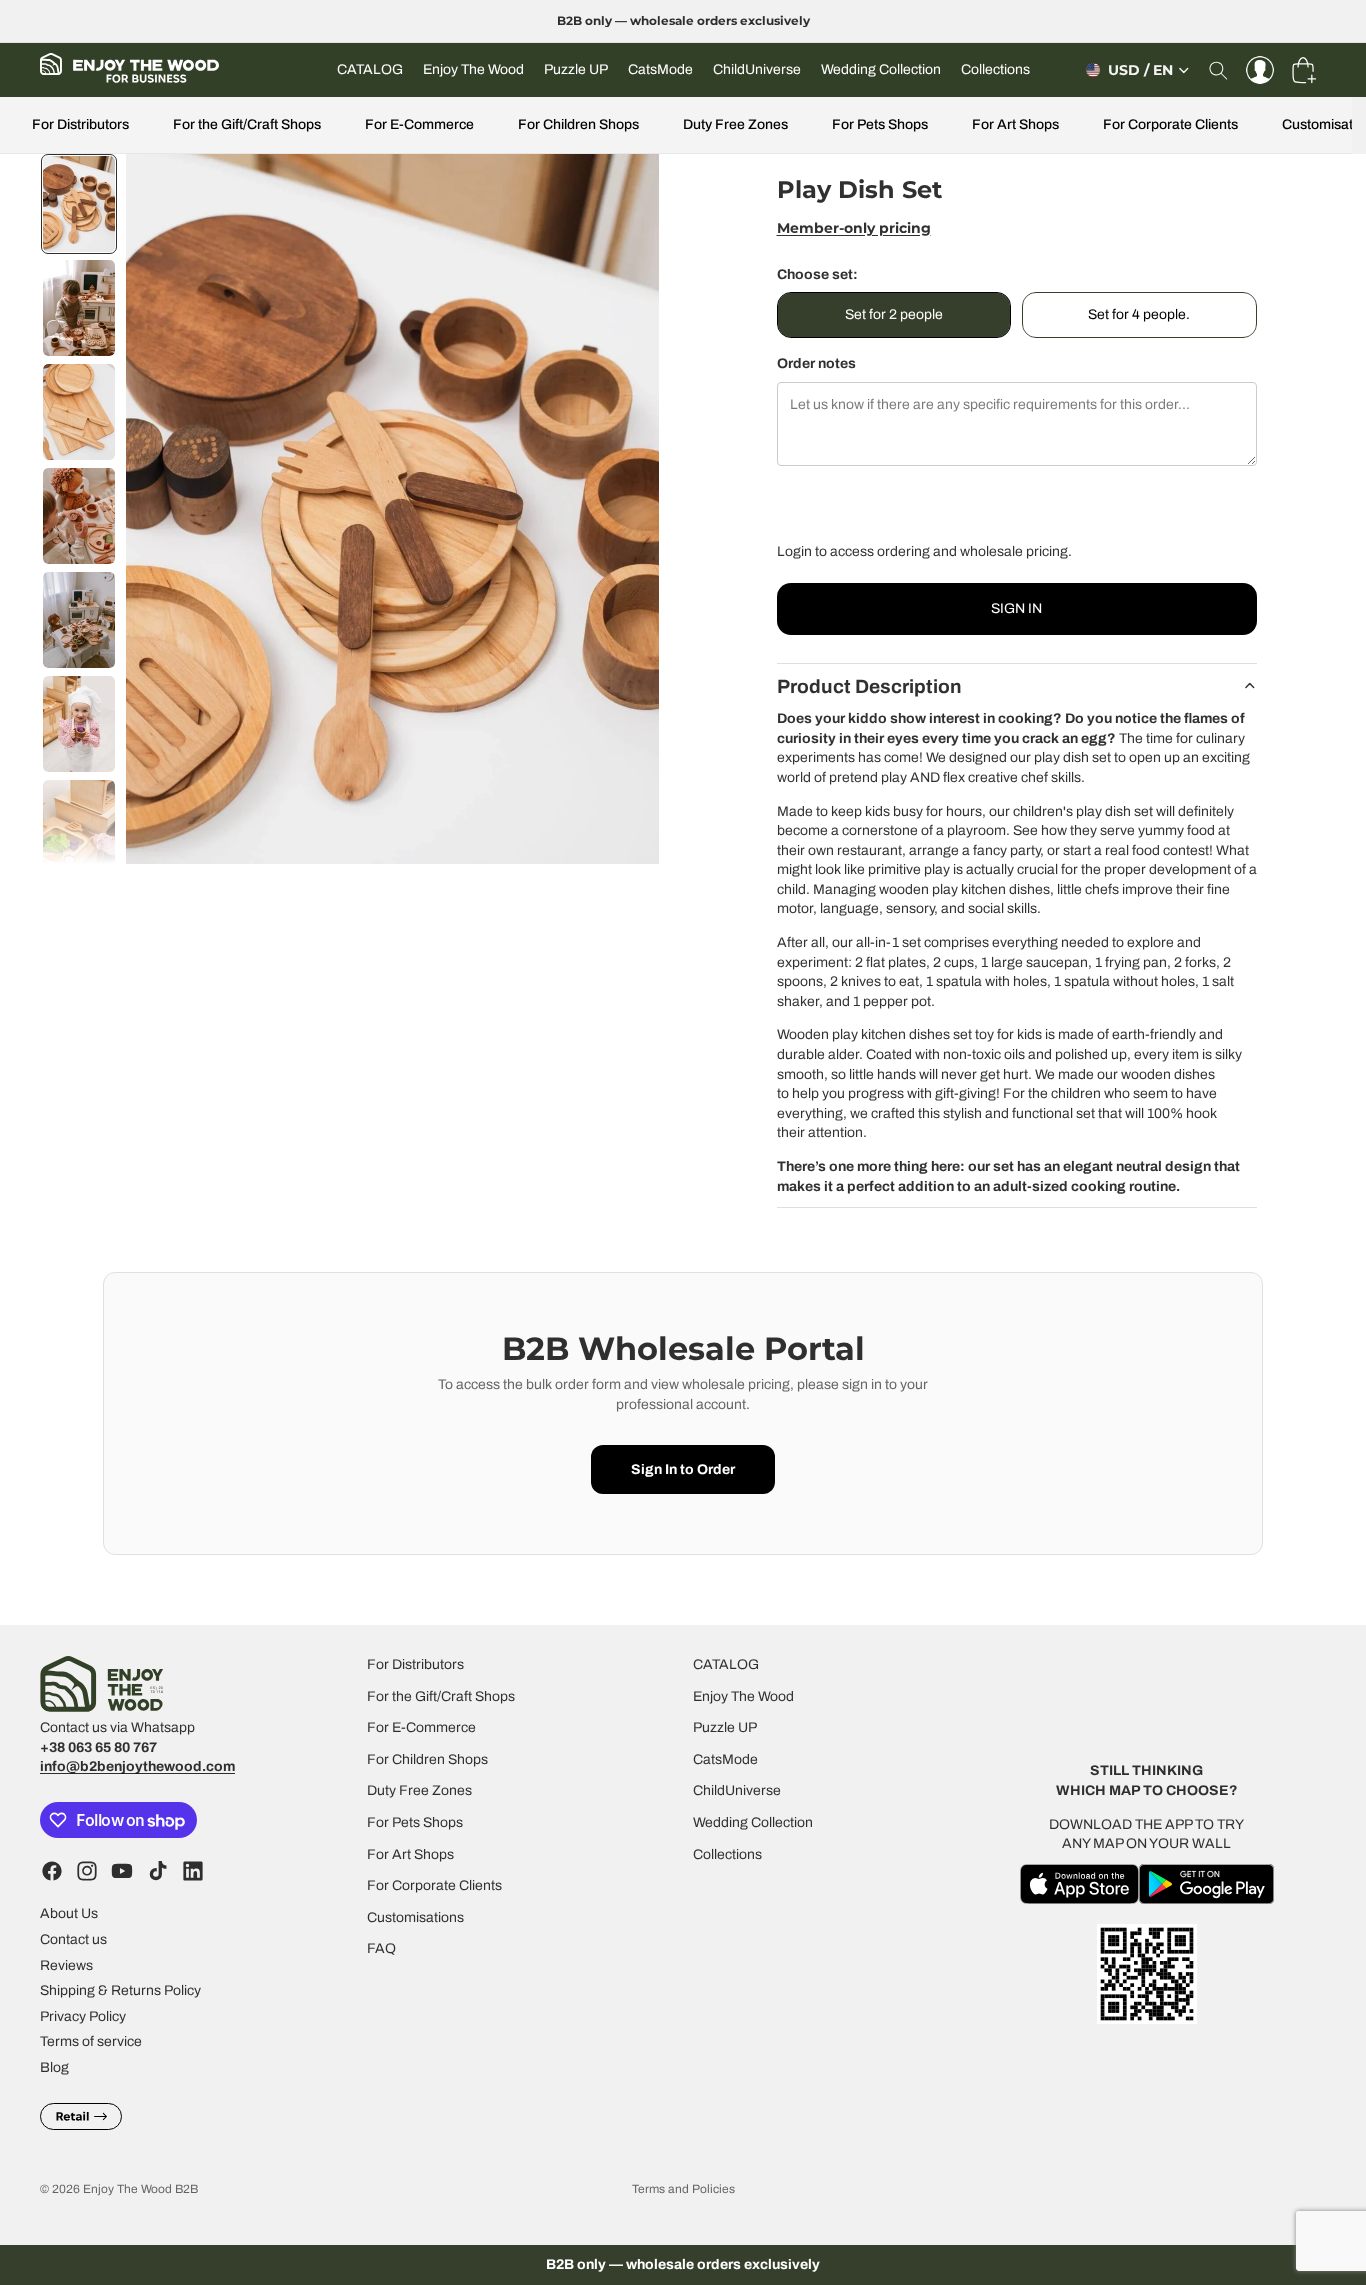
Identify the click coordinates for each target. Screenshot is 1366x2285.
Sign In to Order (683, 1469)
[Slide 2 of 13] (79, 308)
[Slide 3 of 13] (79, 412)
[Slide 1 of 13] (79, 204)
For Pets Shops (880, 124)
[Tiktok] (158, 1872)
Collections (727, 1854)
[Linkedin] (193, 1872)
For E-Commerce (419, 124)
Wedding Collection (753, 1822)
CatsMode (725, 1759)
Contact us (73, 1939)
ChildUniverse (737, 1791)
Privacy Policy (83, 2016)
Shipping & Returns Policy (120, 1991)
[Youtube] (122, 1872)
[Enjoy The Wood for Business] (129, 70)
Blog (54, 2067)
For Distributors (80, 124)
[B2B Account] (1260, 70)
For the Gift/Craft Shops (247, 124)
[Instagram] (87, 1872)
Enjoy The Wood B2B (140, 2189)
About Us (69, 1914)
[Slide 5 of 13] (79, 620)
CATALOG (726, 1664)
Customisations (415, 1917)
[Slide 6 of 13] (79, 724)
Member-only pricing (854, 228)
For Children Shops (578, 124)
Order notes (816, 363)
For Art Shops (1015, 124)
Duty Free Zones (735, 124)
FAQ (381, 1949)
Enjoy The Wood (743, 1696)
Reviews (66, 1965)
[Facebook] (52, 1872)
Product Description (869, 686)
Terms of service (91, 2042)
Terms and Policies (683, 2189)
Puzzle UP (725, 1728)
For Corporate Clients (1170, 124)
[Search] (1218, 70)
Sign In (1016, 608)
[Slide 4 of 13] (79, 516)
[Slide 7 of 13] (79, 828)
